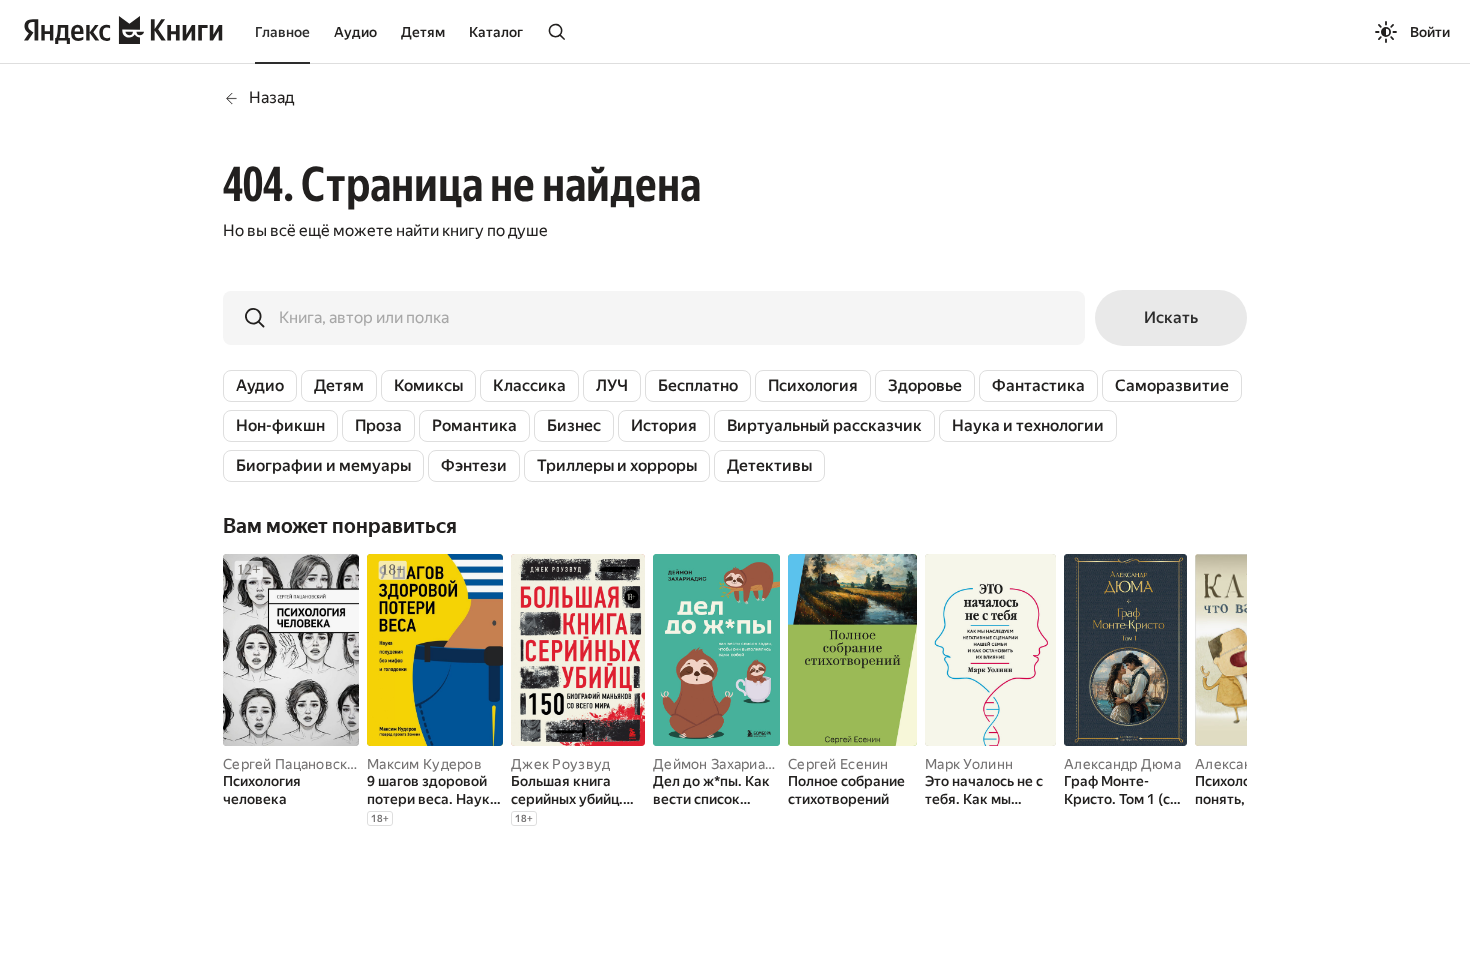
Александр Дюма (1122, 764)
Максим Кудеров (424, 764)
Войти (1430, 32)
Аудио (355, 32)
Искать (1171, 317)
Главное (282, 32)
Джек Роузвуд (560, 764)
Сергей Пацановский (293, 764)
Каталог (496, 32)
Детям (423, 32)
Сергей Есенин (838, 764)
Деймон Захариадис (721, 764)
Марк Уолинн (969, 764)
